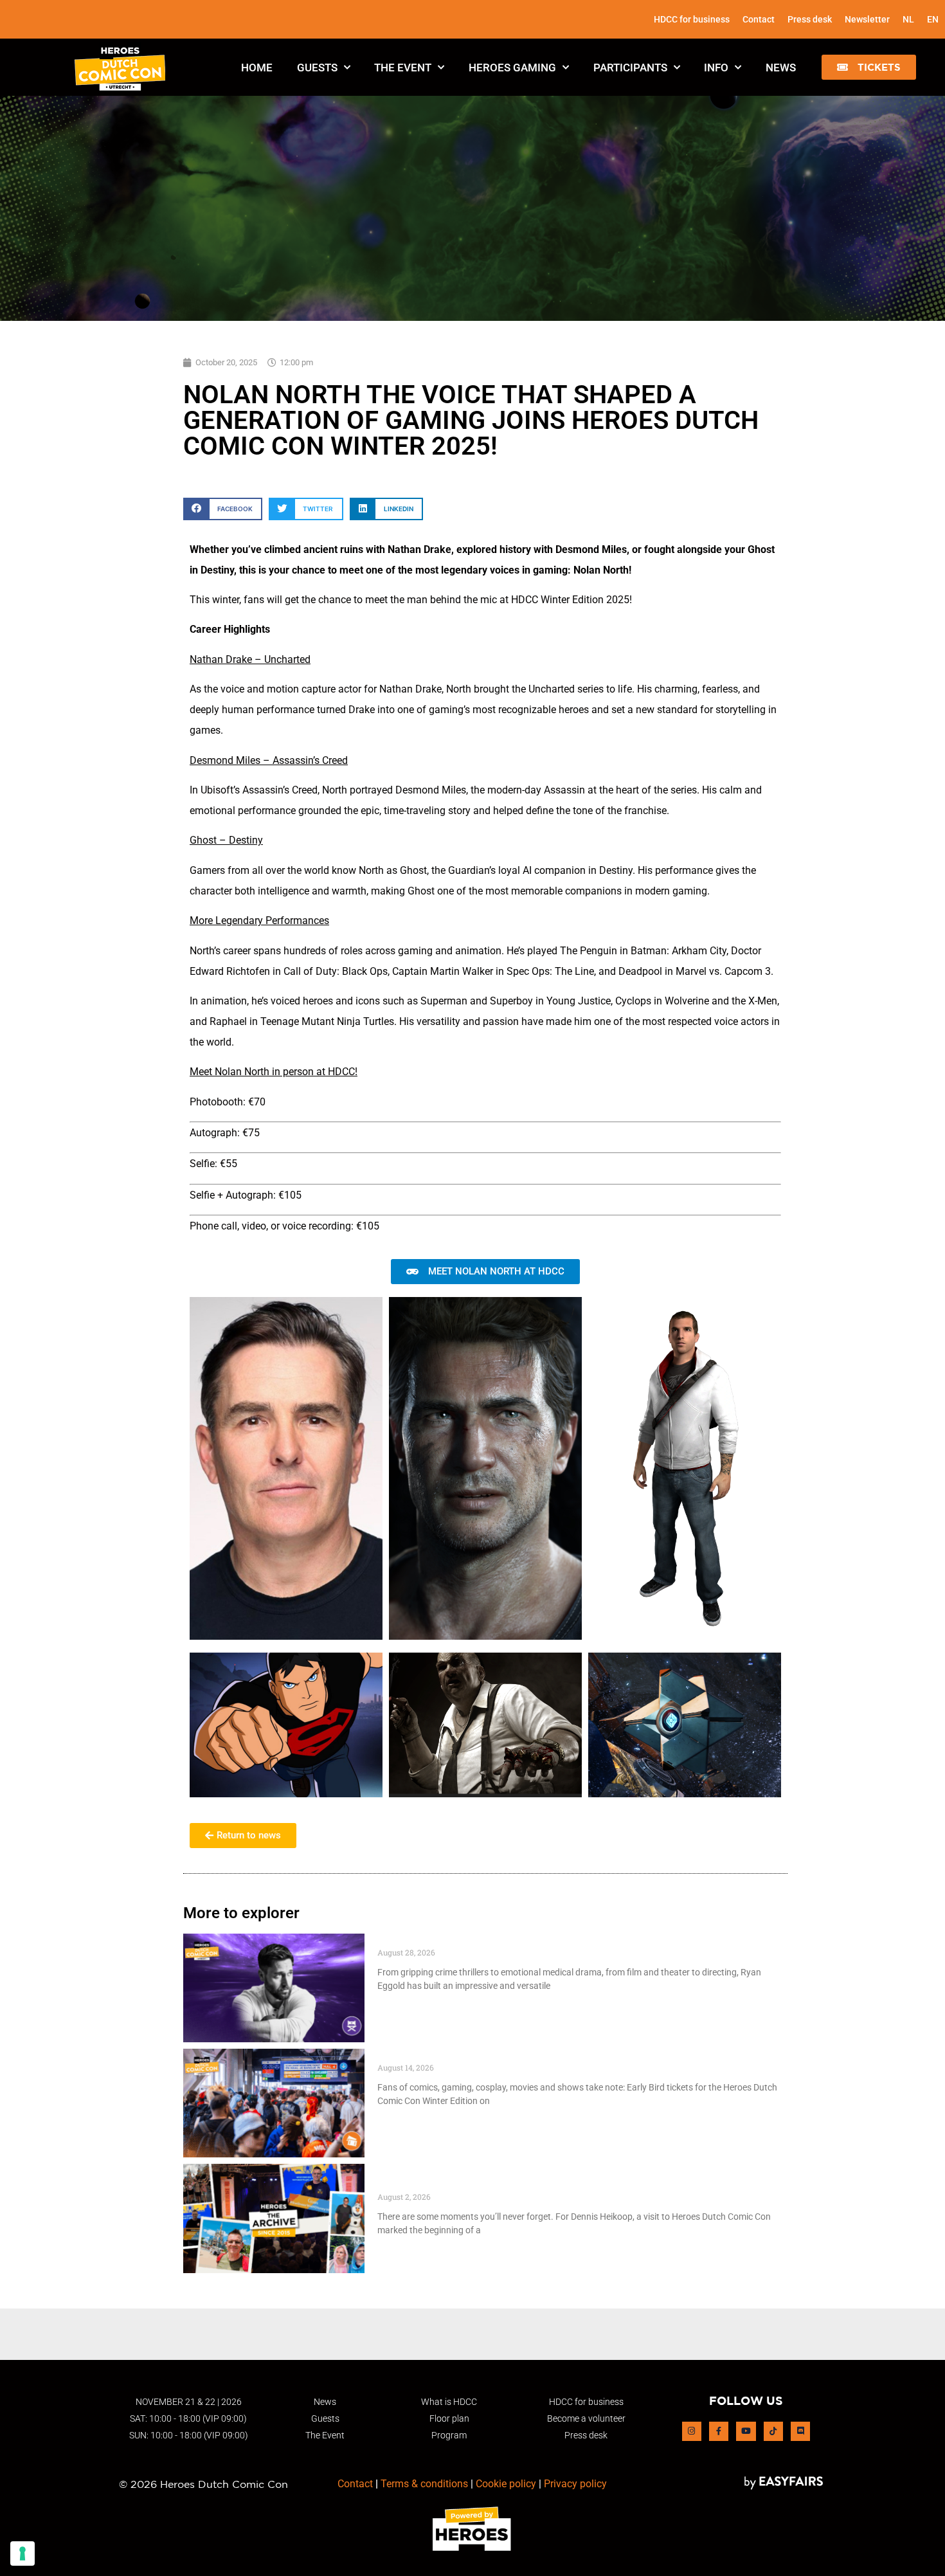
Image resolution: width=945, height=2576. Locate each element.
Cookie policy (506, 2484)
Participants (630, 68)
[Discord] (800, 2431)
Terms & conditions (424, 2484)
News (781, 68)
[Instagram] (692, 2431)
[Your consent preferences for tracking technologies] (22, 2553)
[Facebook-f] (719, 2431)
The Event (403, 68)
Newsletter (867, 19)
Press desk (810, 19)
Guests (317, 68)
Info (716, 68)
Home (257, 68)
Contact (759, 19)
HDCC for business (692, 19)
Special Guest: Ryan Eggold (448, 1940)
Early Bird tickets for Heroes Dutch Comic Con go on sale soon (538, 2055)
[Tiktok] (773, 2431)
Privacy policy (575, 2484)
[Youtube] (746, 2431)
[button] (869, 67)
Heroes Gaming (512, 68)
